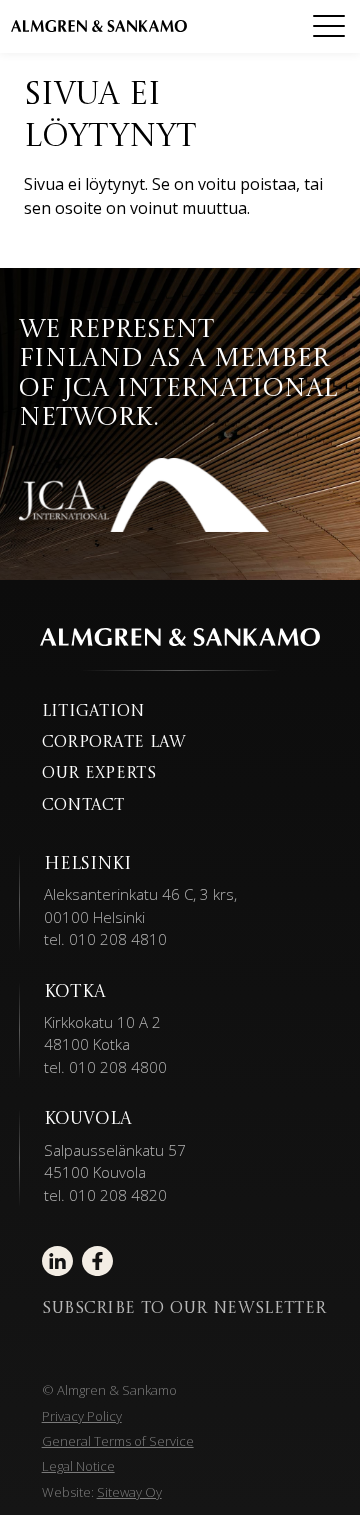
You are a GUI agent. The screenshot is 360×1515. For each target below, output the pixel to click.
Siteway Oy (129, 1492)
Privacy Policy (82, 1416)
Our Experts (99, 774)
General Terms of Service (118, 1441)
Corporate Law (114, 743)
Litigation (93, 712)
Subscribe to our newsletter (184, 1309)
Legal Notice (78, 1466)
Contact (83, 806)
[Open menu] (329, 26)
